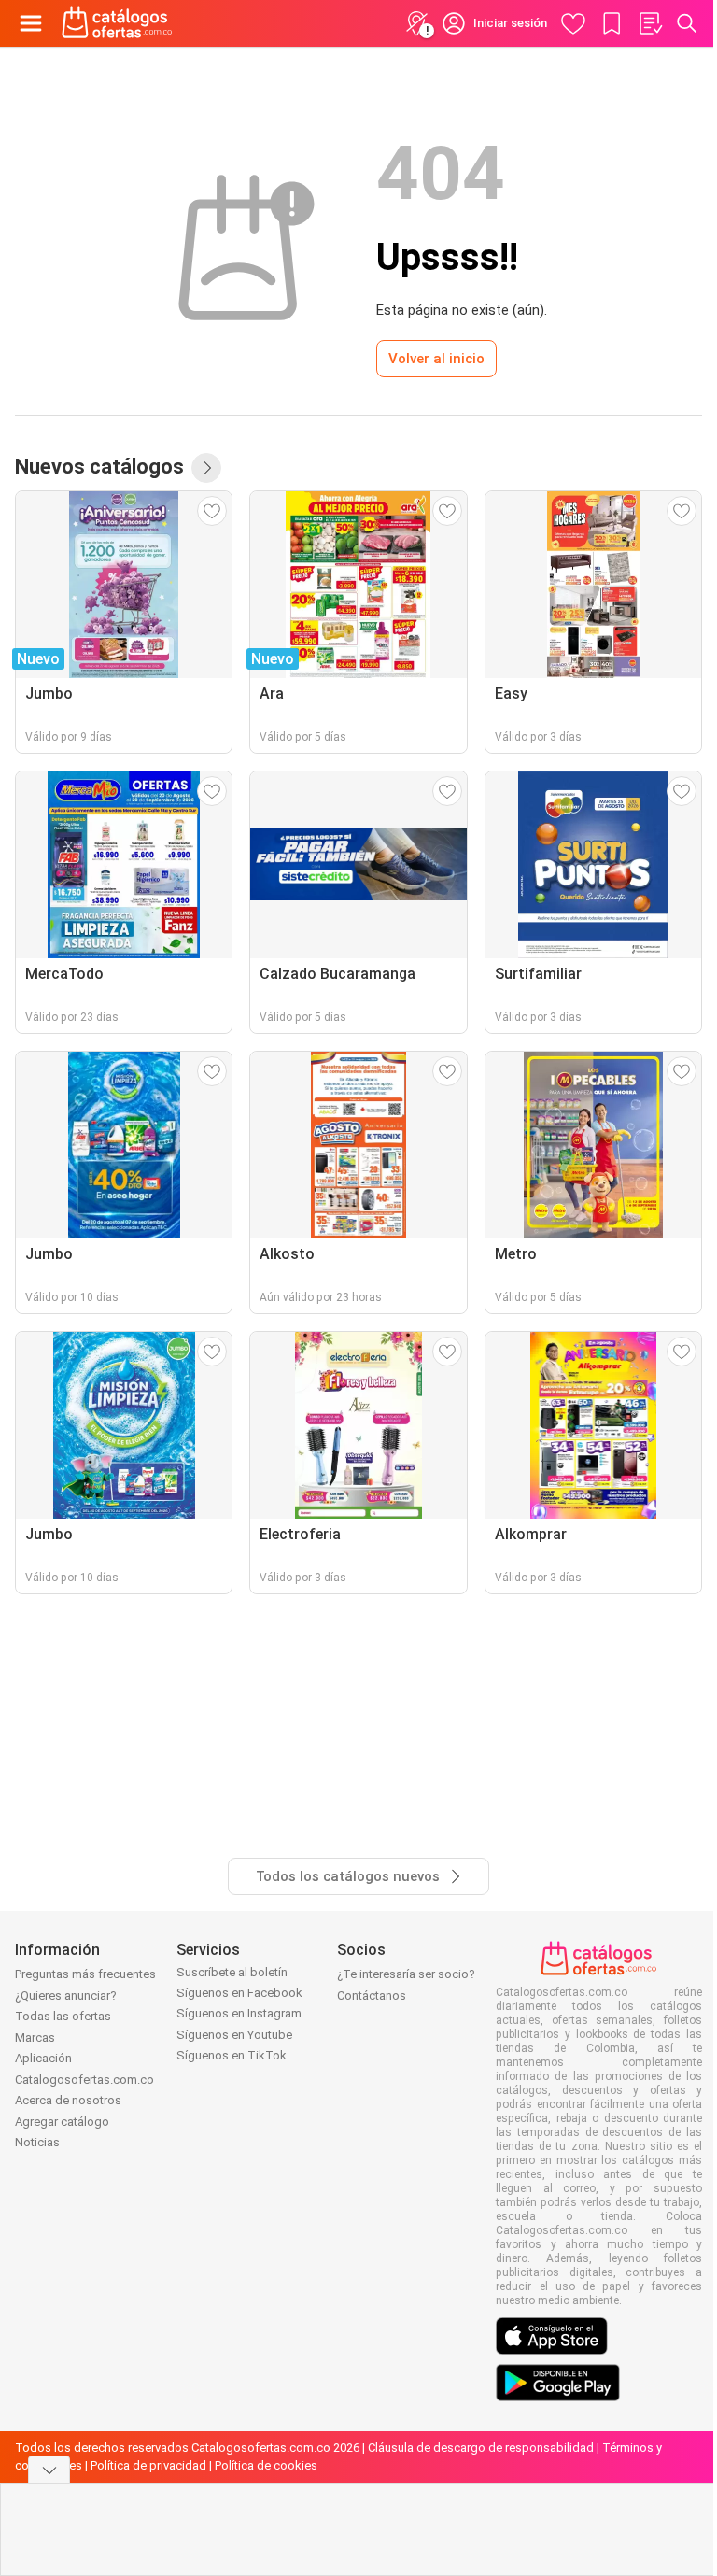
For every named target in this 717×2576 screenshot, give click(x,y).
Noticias (37, 2142)
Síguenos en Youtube (234, 2035)
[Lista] (650, 23)
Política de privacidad (148, 2465)
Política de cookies (266, 2465)
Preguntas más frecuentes (85, 1974)
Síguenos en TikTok (232, 2055)
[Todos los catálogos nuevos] (206, 468)
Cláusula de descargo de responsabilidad (481, 2448)
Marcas (35, 2038)
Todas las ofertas (63, 2016)
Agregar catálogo (62, 2122)
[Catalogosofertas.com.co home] (117, 23)
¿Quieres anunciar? (66, 1996)
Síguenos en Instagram (239, 2013)
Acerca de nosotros (68, 2100)
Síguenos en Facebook (239, 1993)
